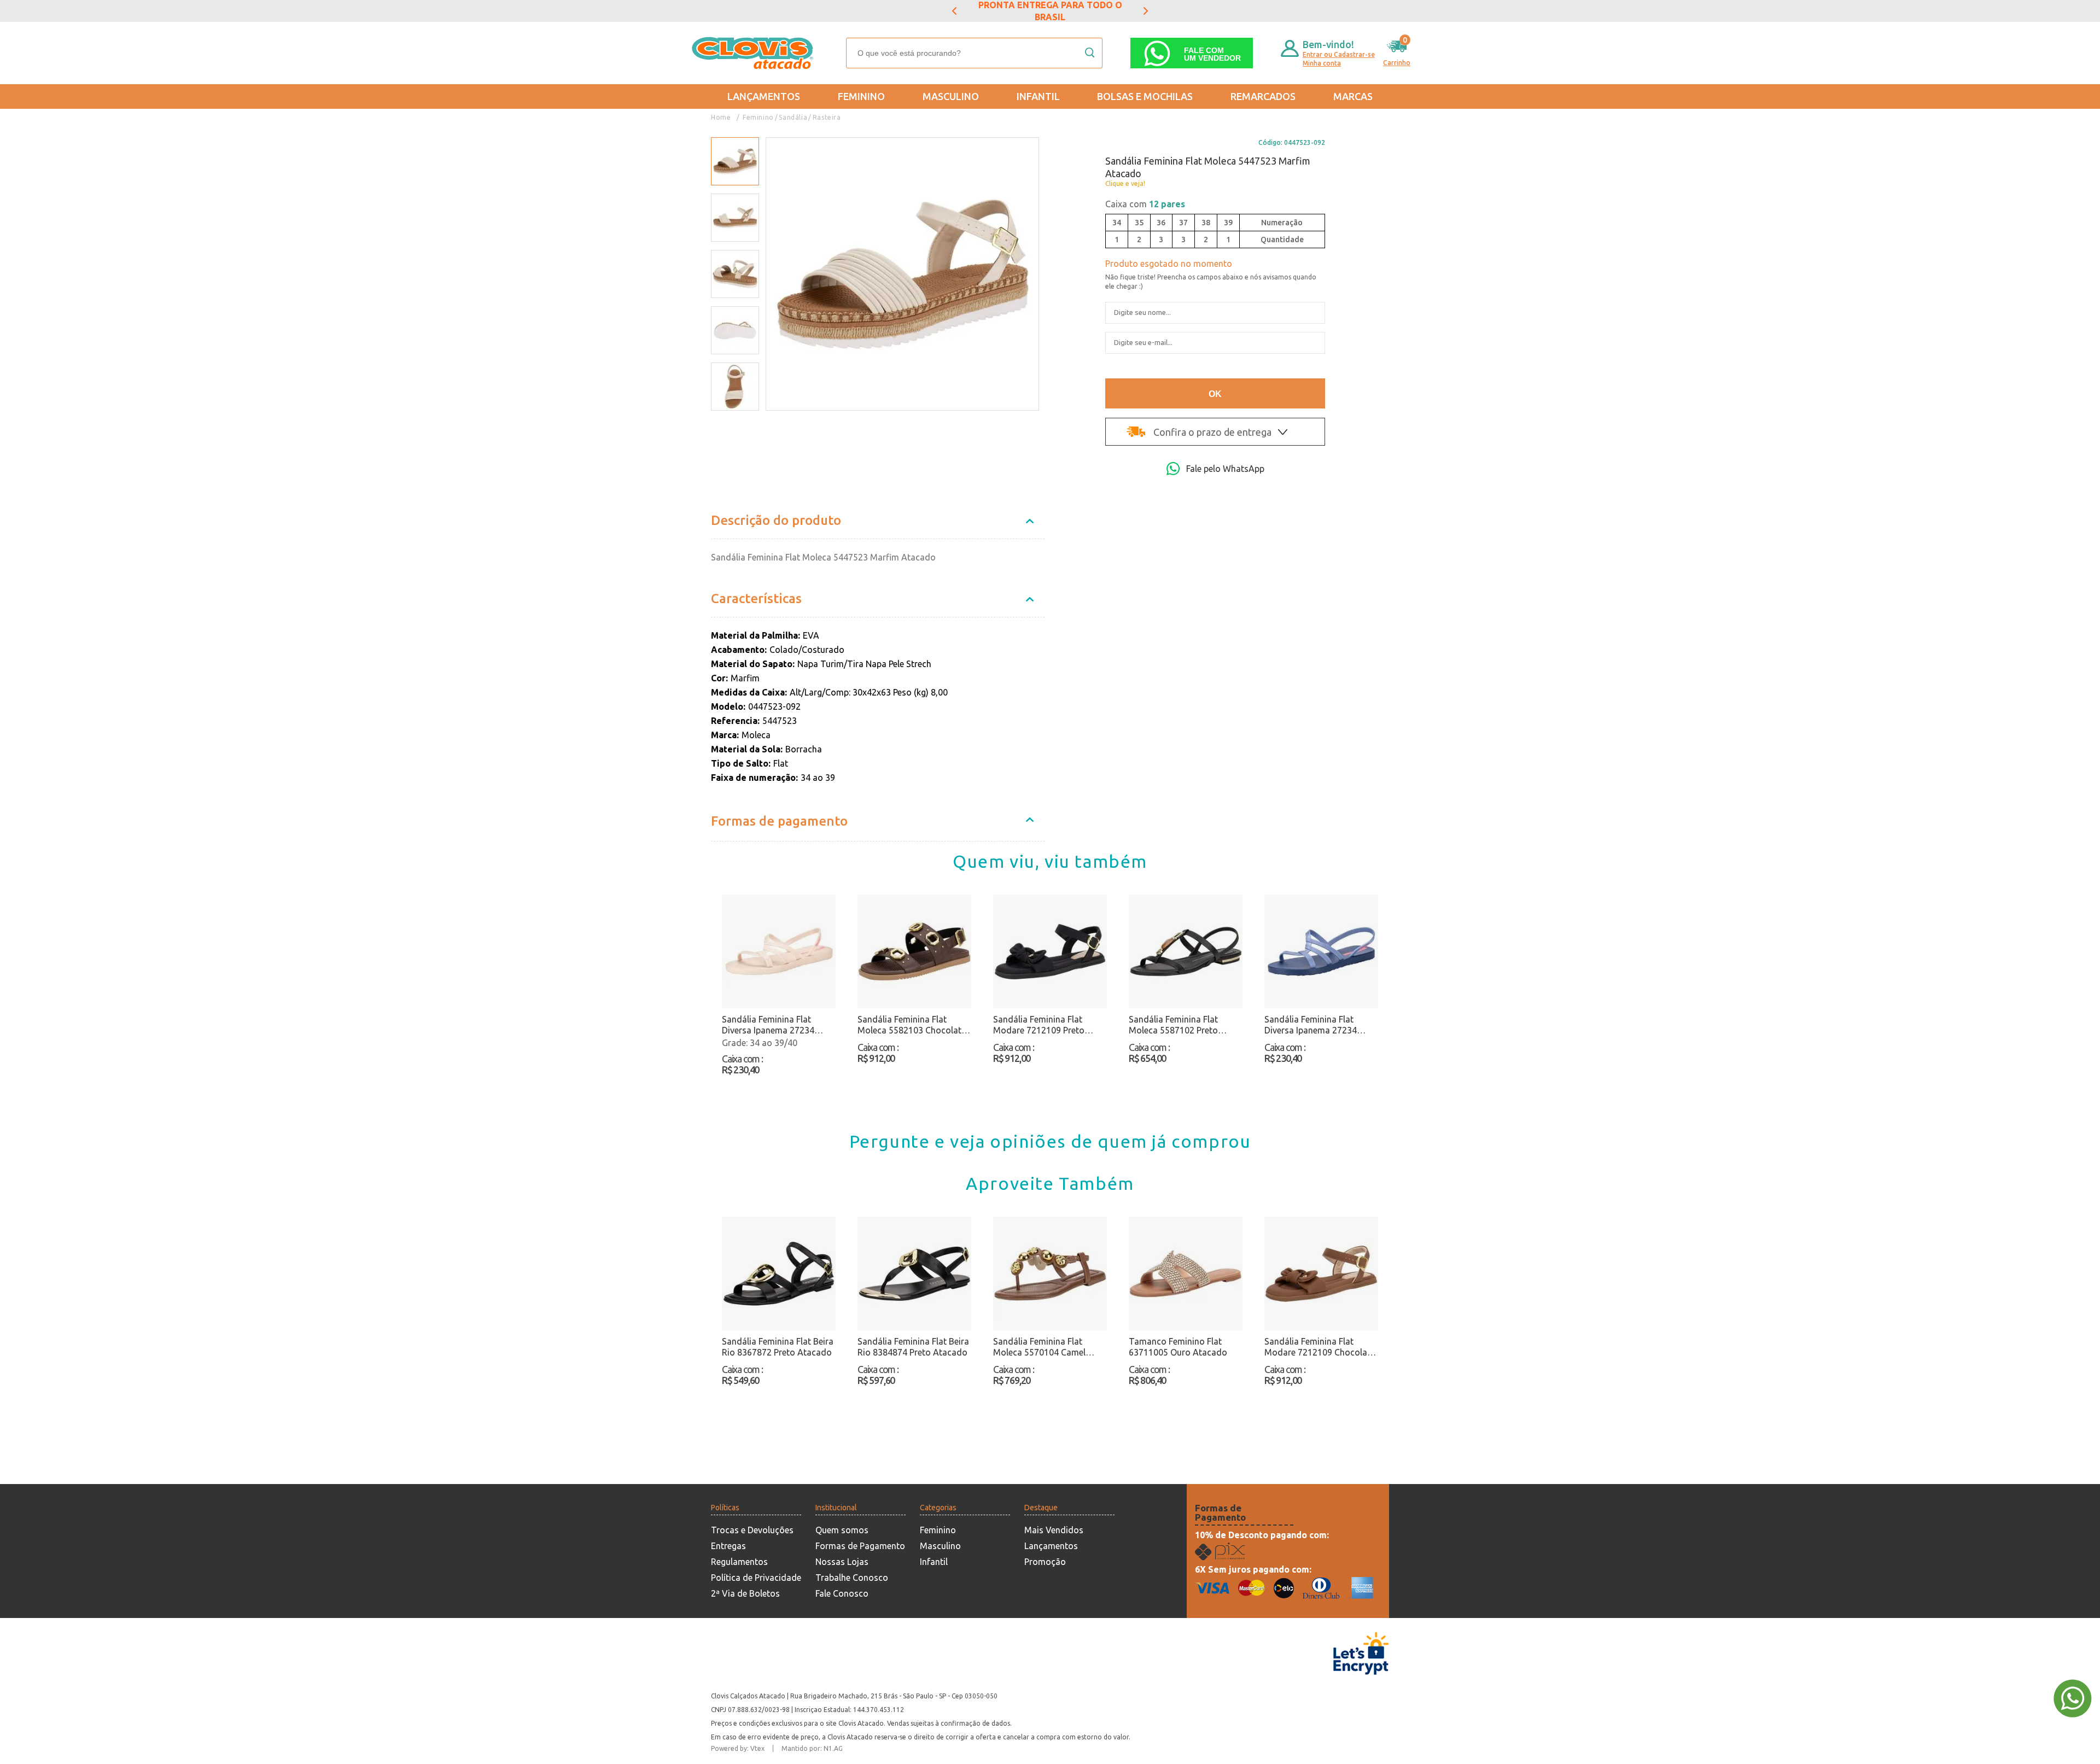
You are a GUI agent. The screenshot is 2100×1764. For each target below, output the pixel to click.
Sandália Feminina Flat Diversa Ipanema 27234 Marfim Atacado (768, 1025)
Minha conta (1322, 63)
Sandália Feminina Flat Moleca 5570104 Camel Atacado (1039, 1347)
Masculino (951, 96)
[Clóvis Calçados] (754, 53)
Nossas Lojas (842, 1562)
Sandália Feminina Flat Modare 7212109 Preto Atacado (1039, 1025)
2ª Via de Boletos (745, 1593)
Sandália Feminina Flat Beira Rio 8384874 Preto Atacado (913, 1347)
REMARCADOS (1263, 96)
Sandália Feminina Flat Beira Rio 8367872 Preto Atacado (778, 1347)
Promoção (1045, 1562)
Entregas (728, 1546)
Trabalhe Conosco (852, 1578)
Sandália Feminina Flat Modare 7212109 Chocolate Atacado (1320, 1347)
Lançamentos (764, 96)
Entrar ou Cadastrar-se (1339, 54)
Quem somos (842, 1530)
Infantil (1038, 96)
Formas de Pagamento (860, 1546)
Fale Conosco (842, 1593)
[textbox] (974, 53)
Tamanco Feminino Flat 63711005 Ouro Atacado (1178, 1347)
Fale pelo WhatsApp (1225, 469)
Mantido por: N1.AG (812, 1748)
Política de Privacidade (756, 1578)
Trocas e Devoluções (752, 1530)
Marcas (1353, 96)
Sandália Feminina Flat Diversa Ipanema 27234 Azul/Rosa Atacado (1311, 1025)
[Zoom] (735, 162)
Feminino (861, 96)
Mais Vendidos (1054, 1530)
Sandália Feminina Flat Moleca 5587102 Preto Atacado (1173, 1025)
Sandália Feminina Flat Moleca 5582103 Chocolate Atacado (912, 1025)
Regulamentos (739, 1562)
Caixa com (1145, 204)
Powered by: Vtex (738, 1748)
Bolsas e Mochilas (1145, 96)
